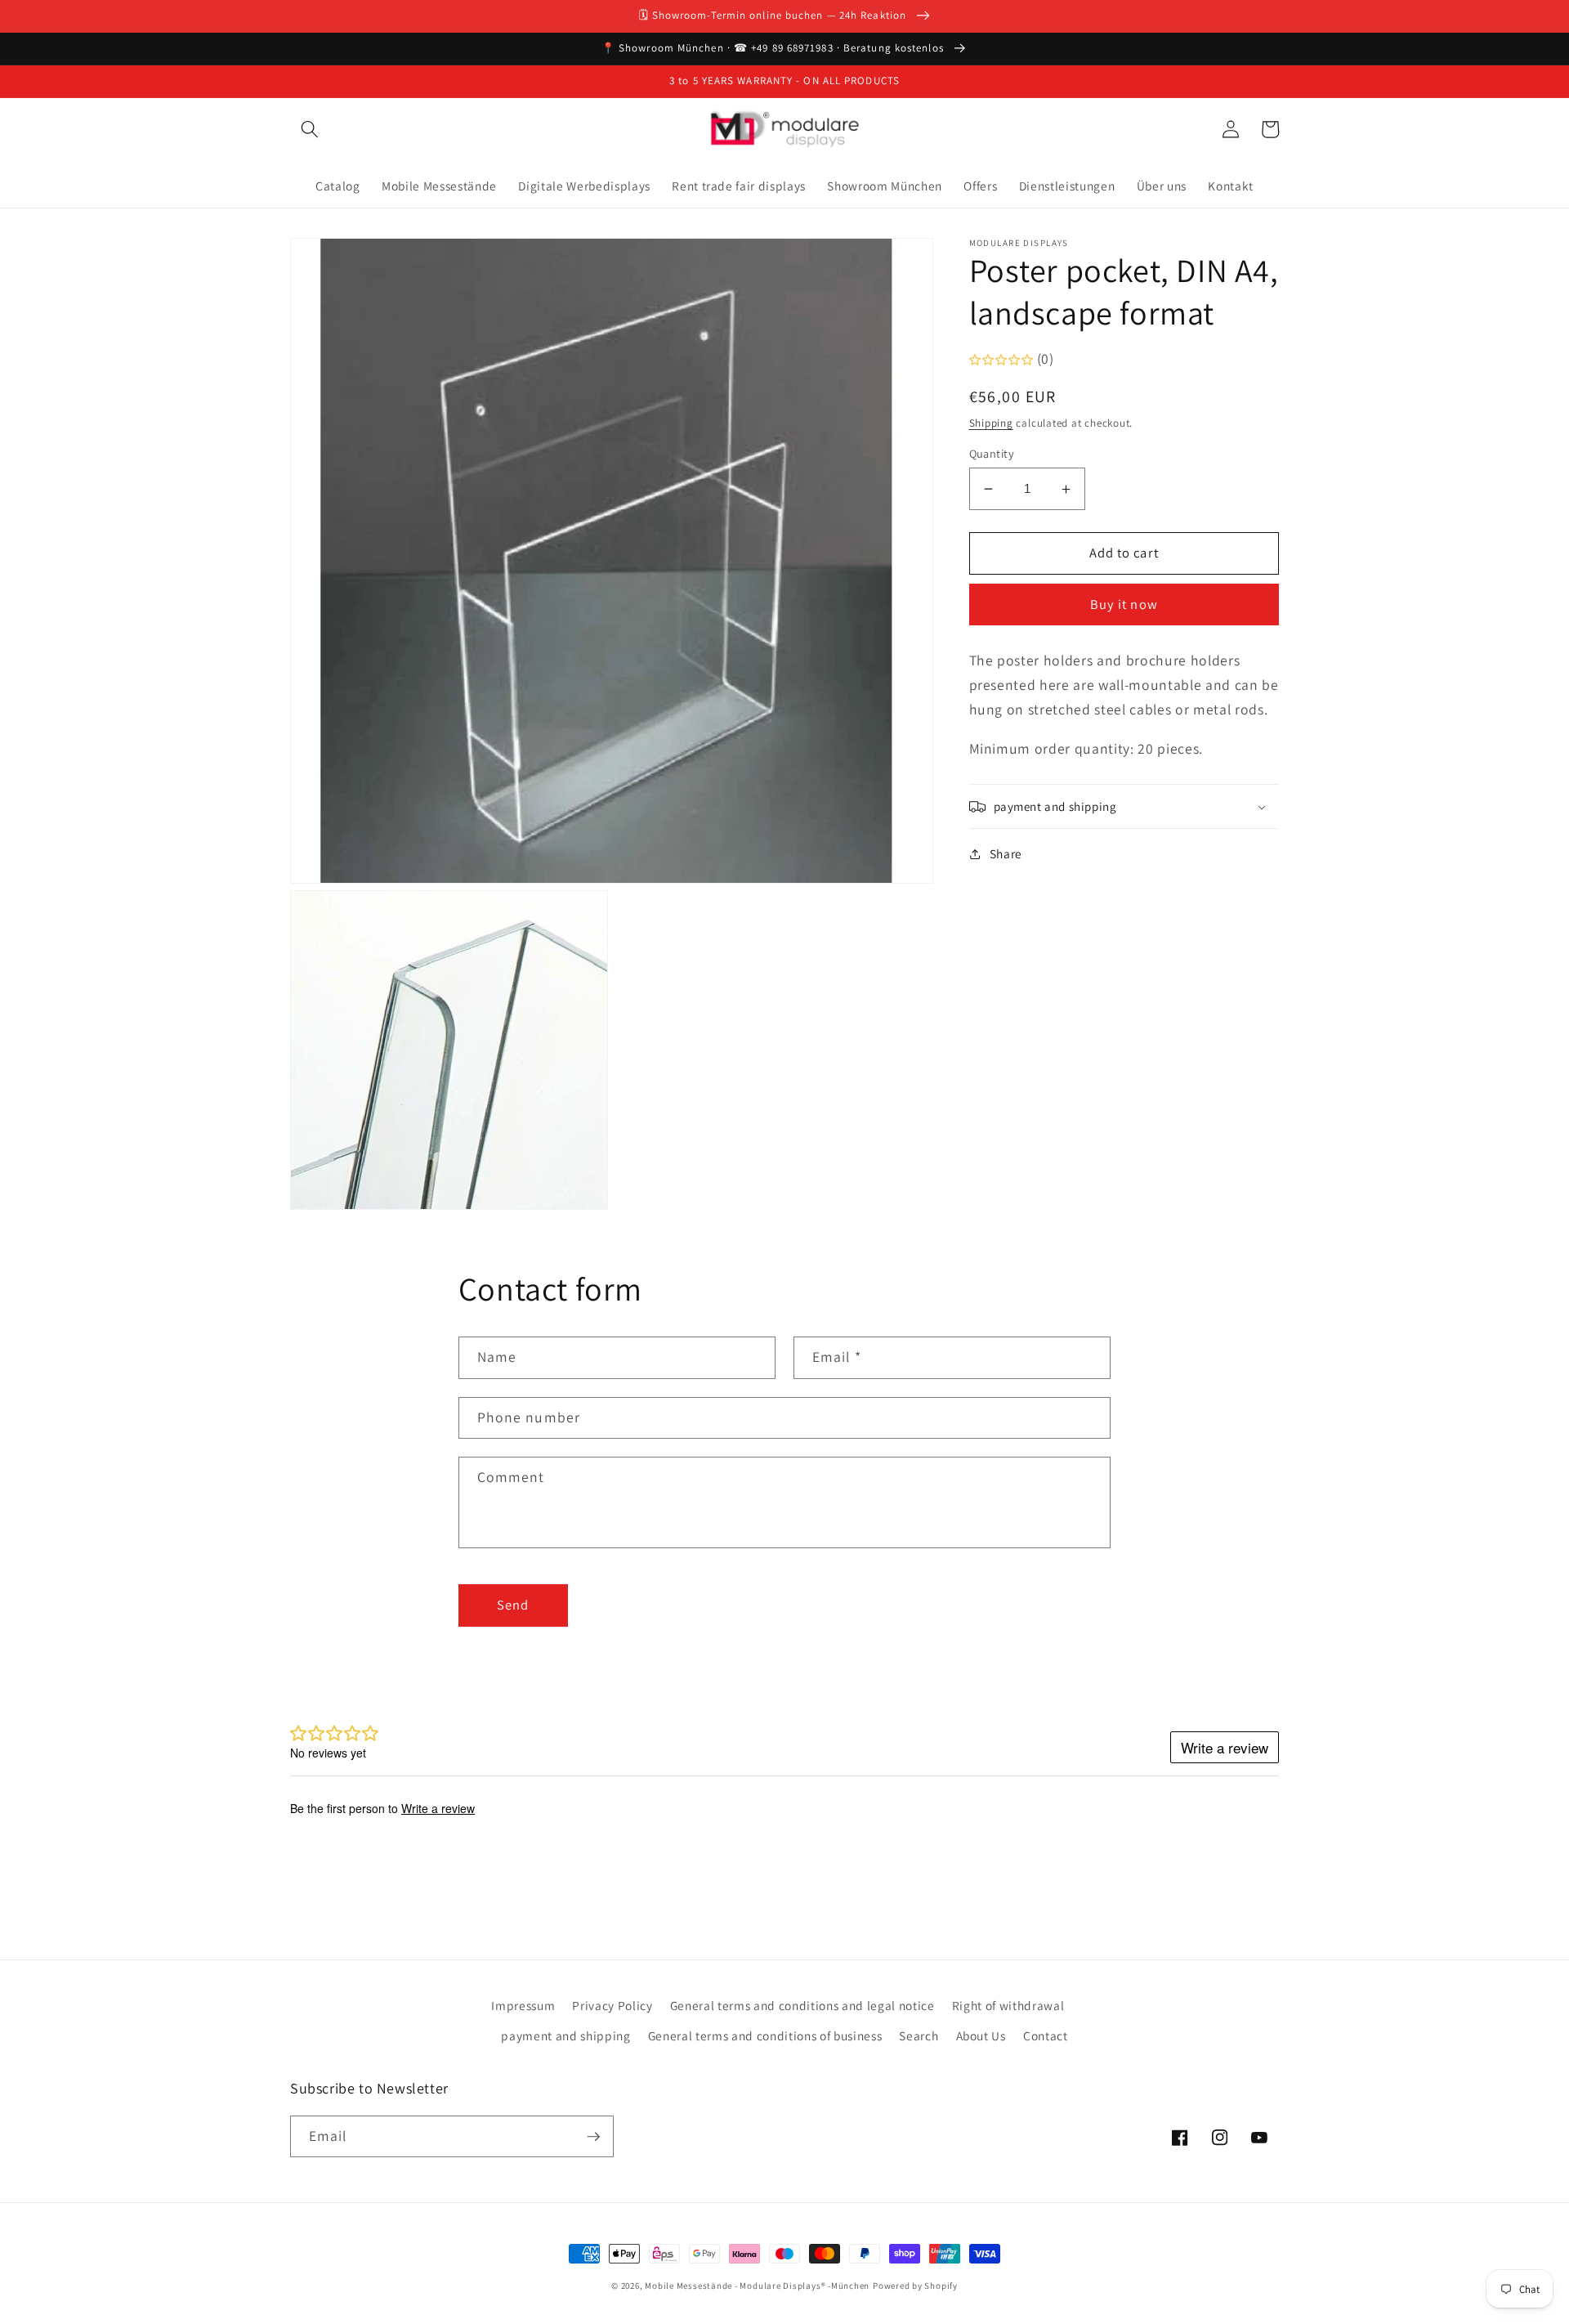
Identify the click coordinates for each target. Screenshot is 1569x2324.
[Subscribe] (593, 2137)
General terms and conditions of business (765, 2035)
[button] (310, 129)
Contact (1046, 2035)
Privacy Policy (612, 2005)
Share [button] (1006, 853)
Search (919, 2035)
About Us (981, 2035)
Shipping (991, 423)
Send (513, 1605)
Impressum (523, 2005)
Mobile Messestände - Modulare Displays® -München (757, 2286)
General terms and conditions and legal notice (802, 2005)
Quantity (992, 453)
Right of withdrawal (1008, 2005)
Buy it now (1124, 605)
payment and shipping (565, 2035)
